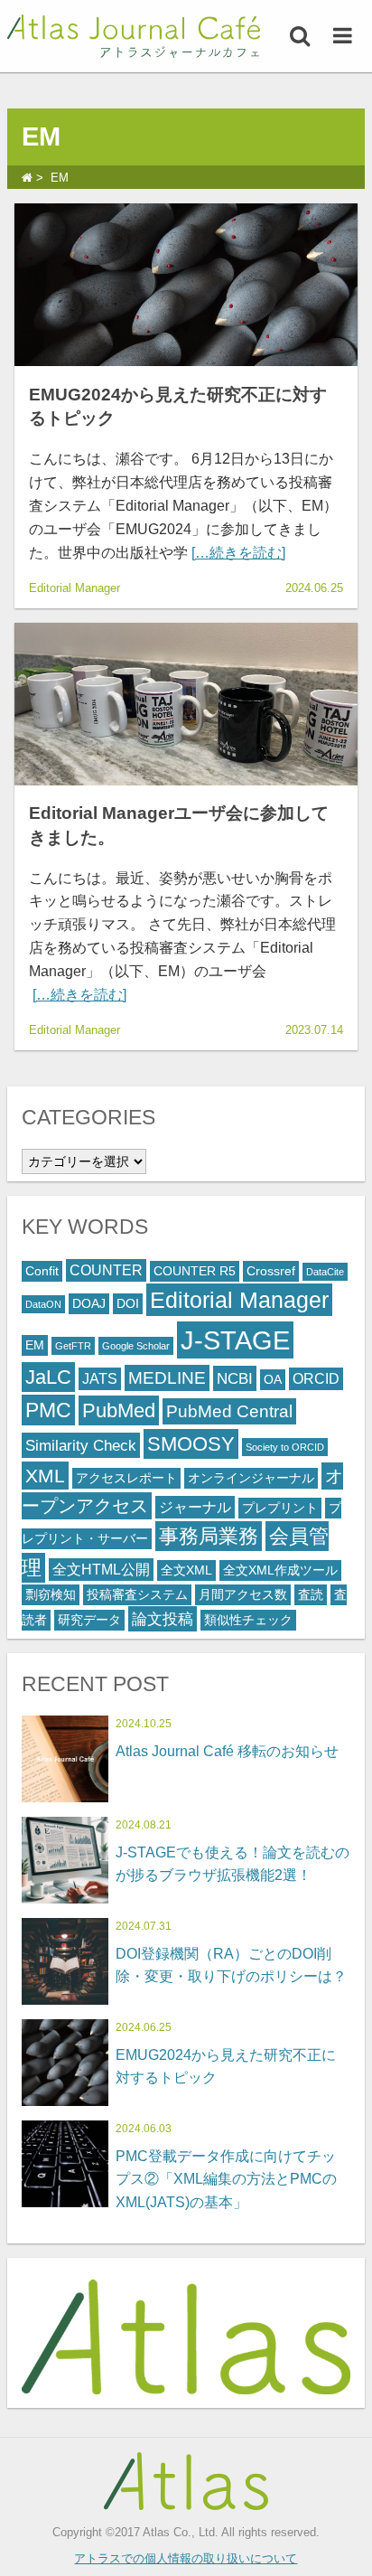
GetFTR (73, 1346)
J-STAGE (235, 1340)
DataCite (325, 1272)
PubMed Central (229, 1411)
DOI (128, 1304)
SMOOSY (191, 1444)
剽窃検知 (51, 1595)
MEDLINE (167, 1378)
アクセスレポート (126, 1478)
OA (273, 1380)
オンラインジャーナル (251, 1478)
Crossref (271, 1271)
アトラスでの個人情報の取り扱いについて (186, 2558)
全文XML (186, 1570)
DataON (43, 1304)
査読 (311, 1595)
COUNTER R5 (195, 1271)
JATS (100, 1379)
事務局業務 (209, 1536)
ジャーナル (195, 1507)
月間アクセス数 (243, 1595)
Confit (42, 1271)
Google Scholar (136, 1346)
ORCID (316, 1379)
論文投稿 (163, 1619)
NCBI (235, 1378)
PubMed (119, 1410)
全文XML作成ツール (280, 1570)
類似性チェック (248, 1620)
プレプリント (280, 1508)
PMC (48, 1410)
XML (45, 1476)
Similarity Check (81, 1445)
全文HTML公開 (101, 1570)
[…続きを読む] (238, 553)
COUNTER (106, 1270)
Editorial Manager (239, 1300)
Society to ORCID (285, 1447)
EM (35, 1345)
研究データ (89, 1620)
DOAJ (89, 1304)
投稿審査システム (137, 1595)
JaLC (48, 1377)
